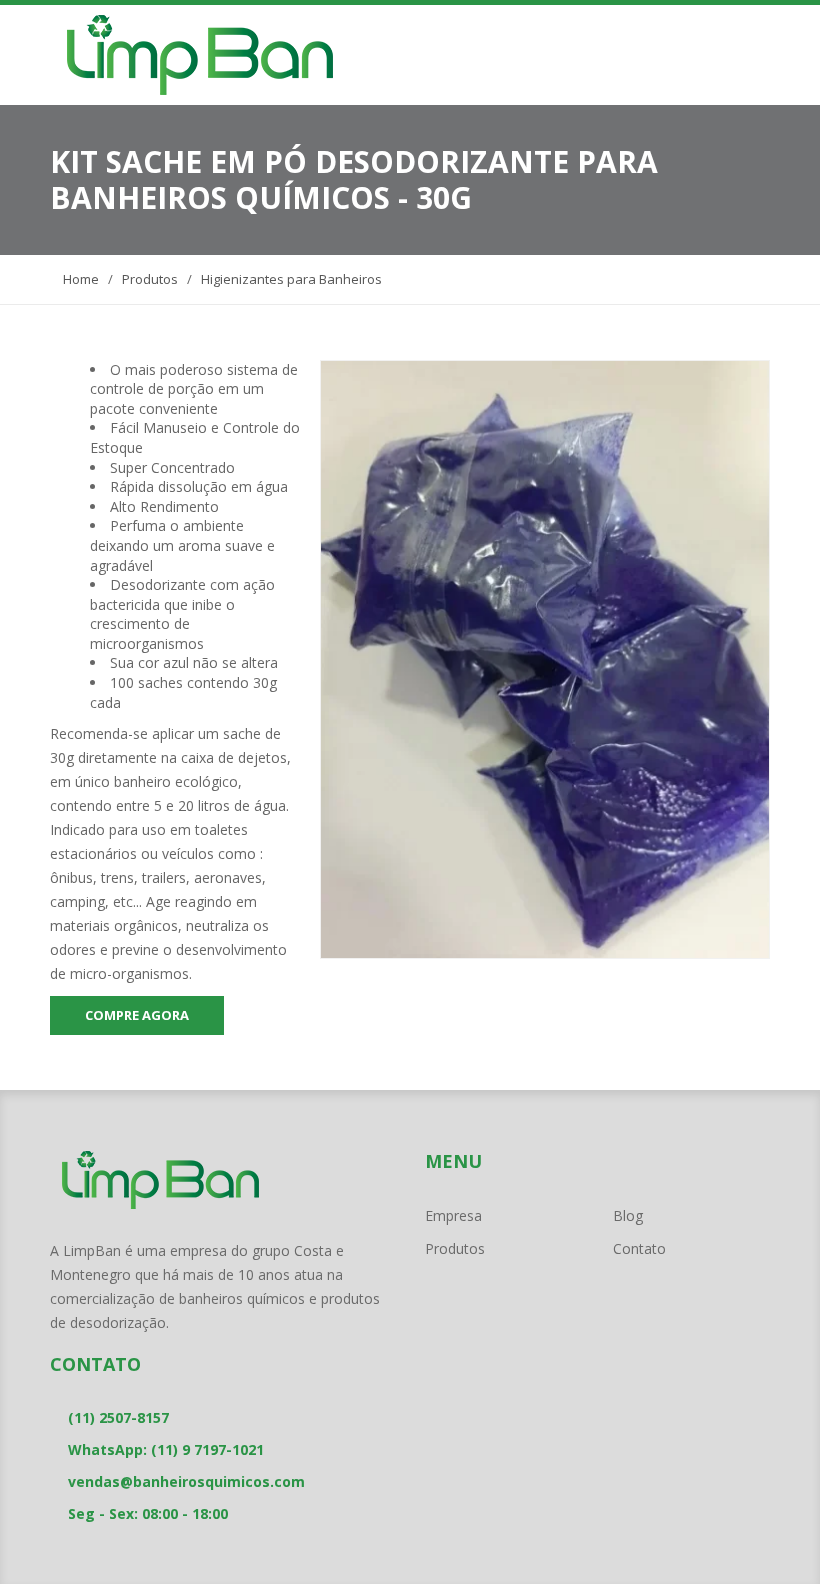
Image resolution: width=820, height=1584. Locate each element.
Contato (639, 1248)
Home (79, 279)
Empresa (453, 1215)
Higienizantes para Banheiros (291, 279)
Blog (628, 1215)
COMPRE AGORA (137, 1015)
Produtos (150, 279)
